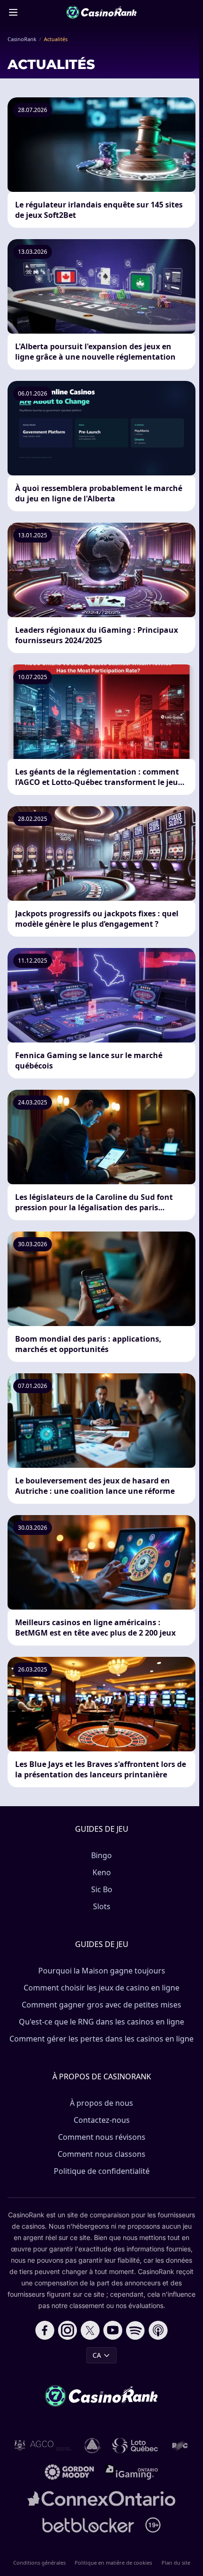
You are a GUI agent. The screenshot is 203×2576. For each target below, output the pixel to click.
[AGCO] (43, 2446)
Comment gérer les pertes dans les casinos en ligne (101, 2039)
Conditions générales (39, 2563)
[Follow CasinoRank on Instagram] (68, 2330)
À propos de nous (101, 2103)
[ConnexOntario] (101, 2498)
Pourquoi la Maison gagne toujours (102, 1971)
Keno (102, 1872)
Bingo (101, 1855)
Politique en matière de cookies (113, 2563)
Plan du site (176, 2563)
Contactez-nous (102, 2120)
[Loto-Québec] (135, 2446)
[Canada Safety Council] (93, 2446)
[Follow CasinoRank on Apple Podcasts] (158, 2330)
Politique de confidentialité (102, 2171)
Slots (102, 1906)
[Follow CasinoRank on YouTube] (113, 2330)
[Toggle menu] (13, 12)
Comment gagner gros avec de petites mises (101, 2005)
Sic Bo (102, 1889)
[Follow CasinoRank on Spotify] (135, 2330)
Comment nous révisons (102, 2137)
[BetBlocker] (89, 2525)
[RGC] (180, 2446)
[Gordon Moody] (69, 2472)
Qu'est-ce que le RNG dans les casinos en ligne (101, 2022)
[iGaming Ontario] (132, 2472)
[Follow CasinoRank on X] (90, 2330)
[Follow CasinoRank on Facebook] (45, 2330)
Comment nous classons (101, 2154)
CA (97, 2355)
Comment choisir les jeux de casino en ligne (101, 1988)
